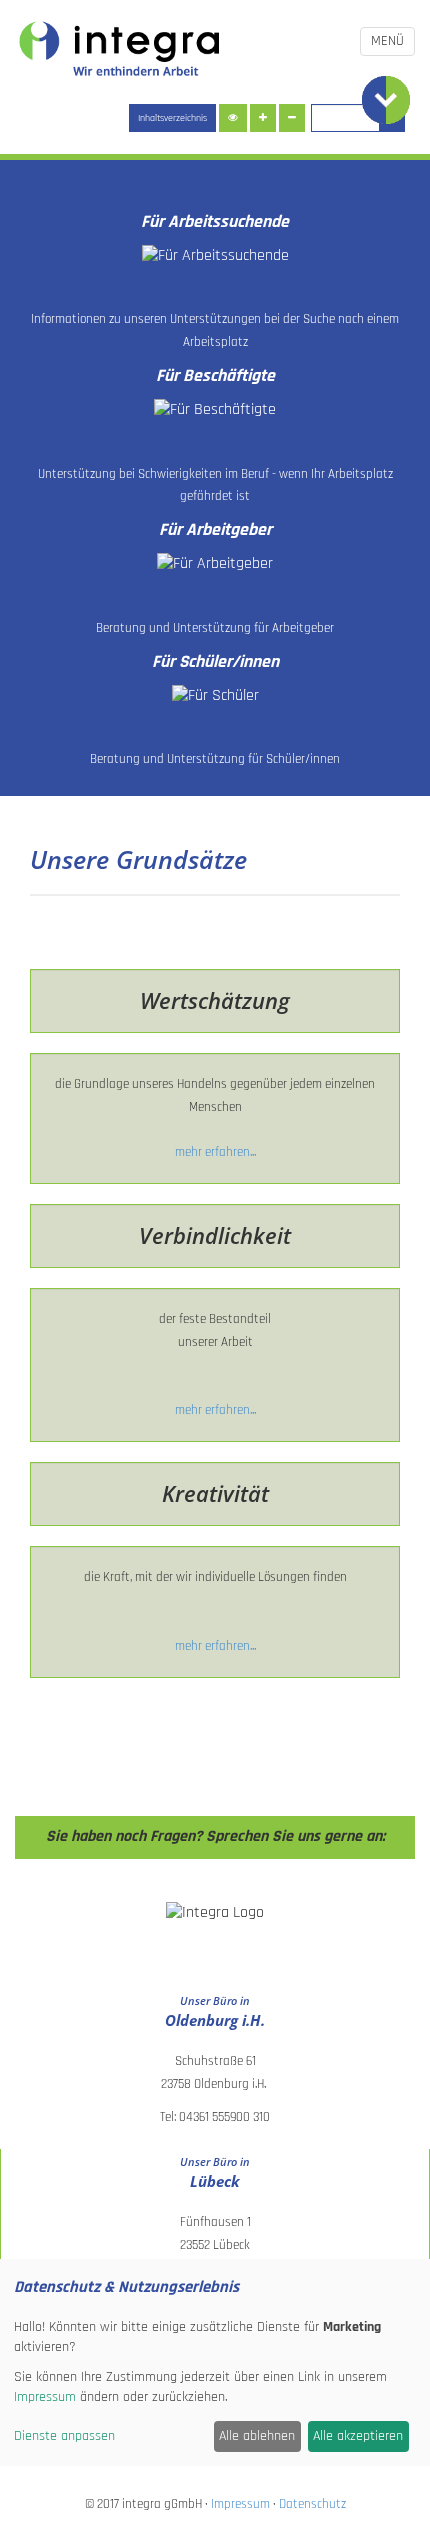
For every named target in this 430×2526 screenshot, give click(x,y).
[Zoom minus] (292, 118)
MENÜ (387, 41)
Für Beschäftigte (215, 376)
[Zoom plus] (263, 118)
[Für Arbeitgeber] (215, 564)
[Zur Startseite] (120, 49)
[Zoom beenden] (233, 118)
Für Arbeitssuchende (215, 222)
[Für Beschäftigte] (215, 410)
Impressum (242, 2504)
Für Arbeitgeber (215, 530)
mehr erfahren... (215, 1152)
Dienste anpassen (64, 2436)
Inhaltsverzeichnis (172, 118)
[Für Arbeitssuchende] (215, 256)
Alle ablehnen (257, 2436)
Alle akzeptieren (358, 2436)
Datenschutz (311, 2504)
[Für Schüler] (215, 695)
